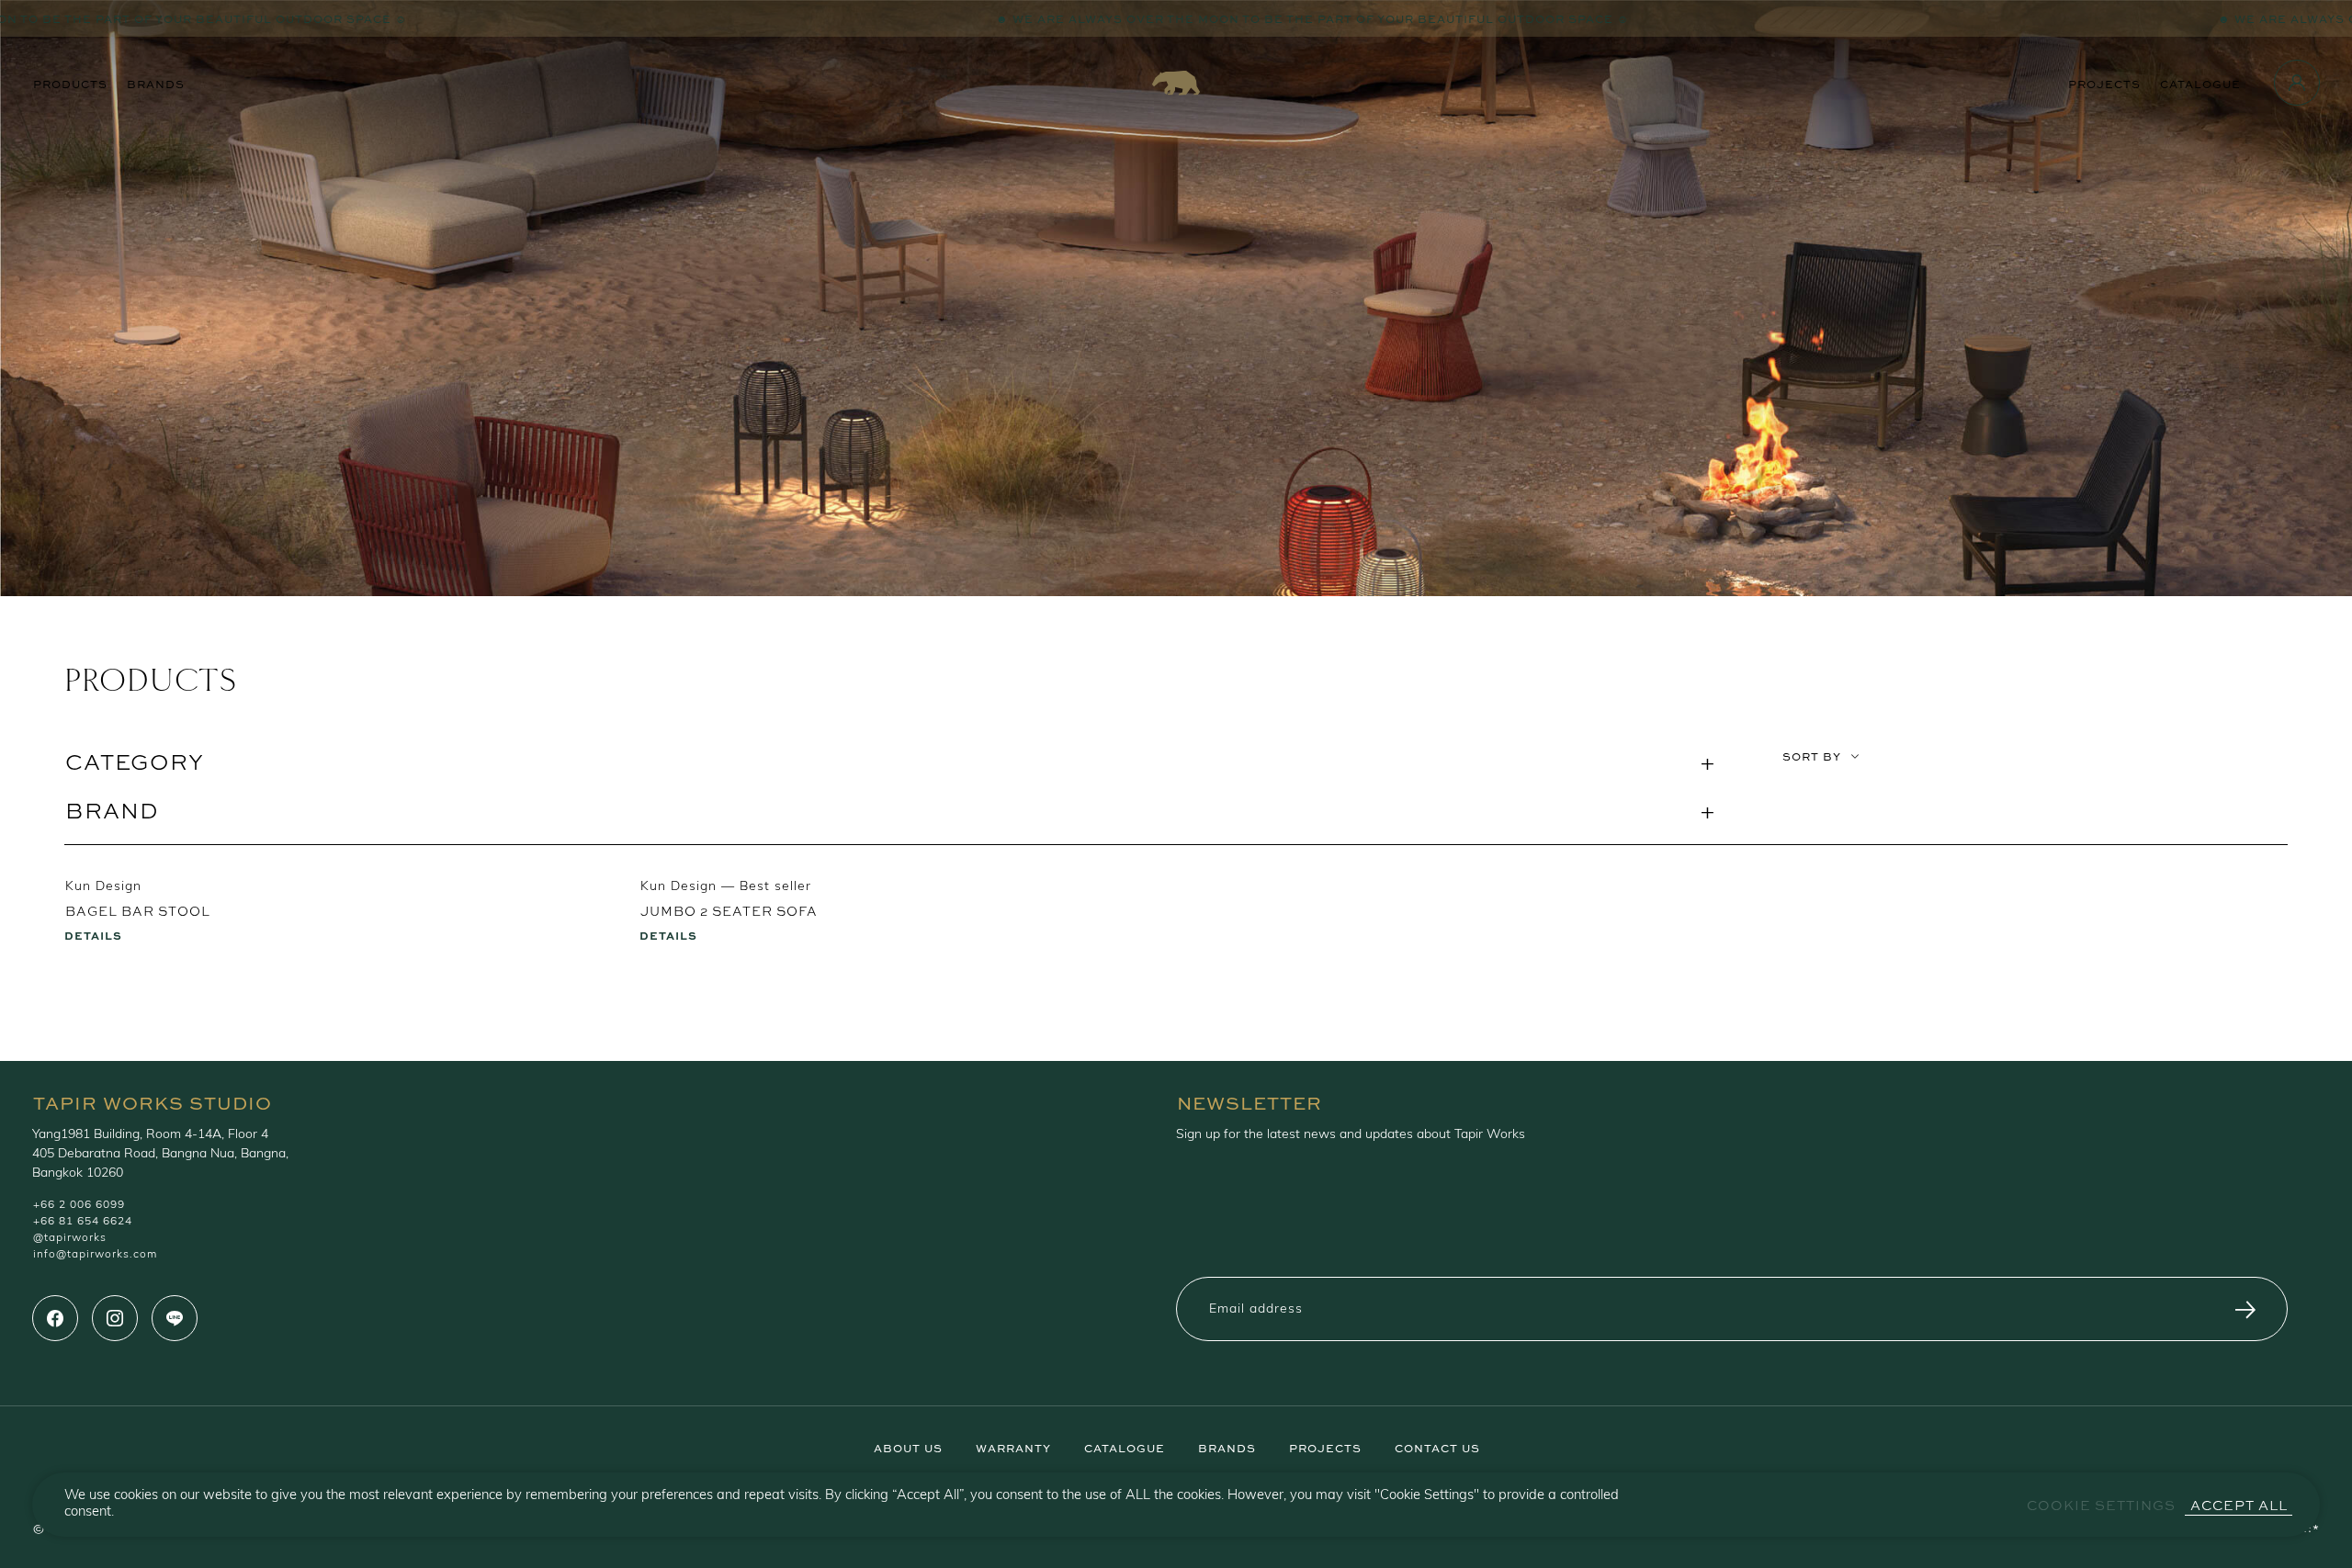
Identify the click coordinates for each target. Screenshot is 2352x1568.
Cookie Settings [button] (2101, 1505)
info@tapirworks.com (95, 1255)
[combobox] (2035, 796)
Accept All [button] (2239, 1505)
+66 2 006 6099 (79, 1205)
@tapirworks (70, 1238)
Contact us (1437, 1447)
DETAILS (93, 934)
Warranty (1013, 1447)
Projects (2104, 83)
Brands (156, 83)
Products (70, 83)
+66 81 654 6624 (83, 1222)
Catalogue (2200, 83)
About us (908, 1447)
